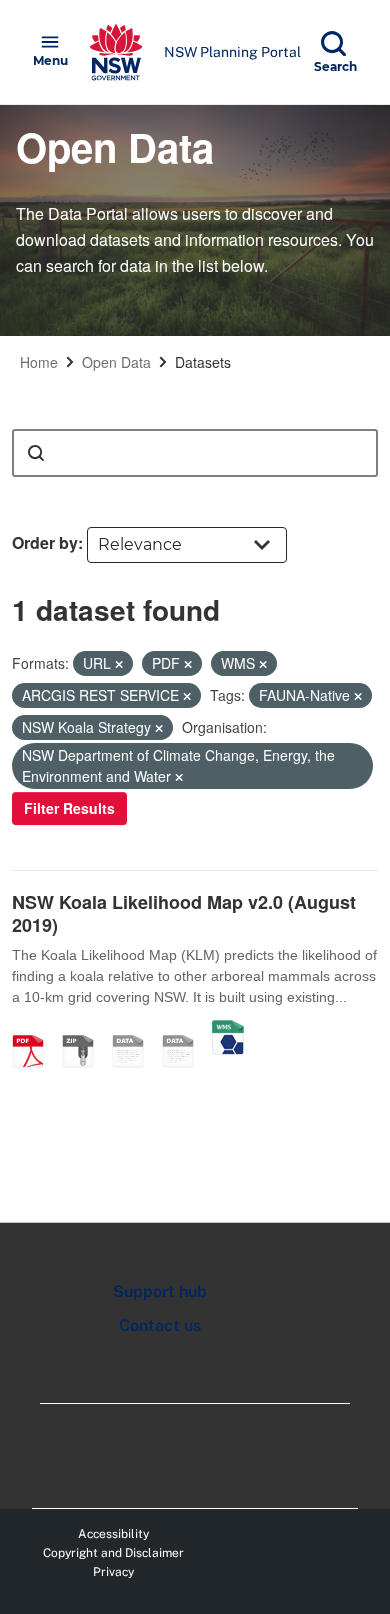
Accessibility (113, 1534)
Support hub (160, 1291)
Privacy (113, 1572)
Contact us (160, 1325)
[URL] (135, 1030)
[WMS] (228, 1030)
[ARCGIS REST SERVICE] (185, 1030)
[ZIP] (85, 1030)
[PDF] (35, 1030)
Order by (45, 542)
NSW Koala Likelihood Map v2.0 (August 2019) (184, 913)
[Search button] (36, 453)
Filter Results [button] (69, 808)
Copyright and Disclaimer (113, 1553)
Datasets (203, 362)
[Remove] (119, 664)
